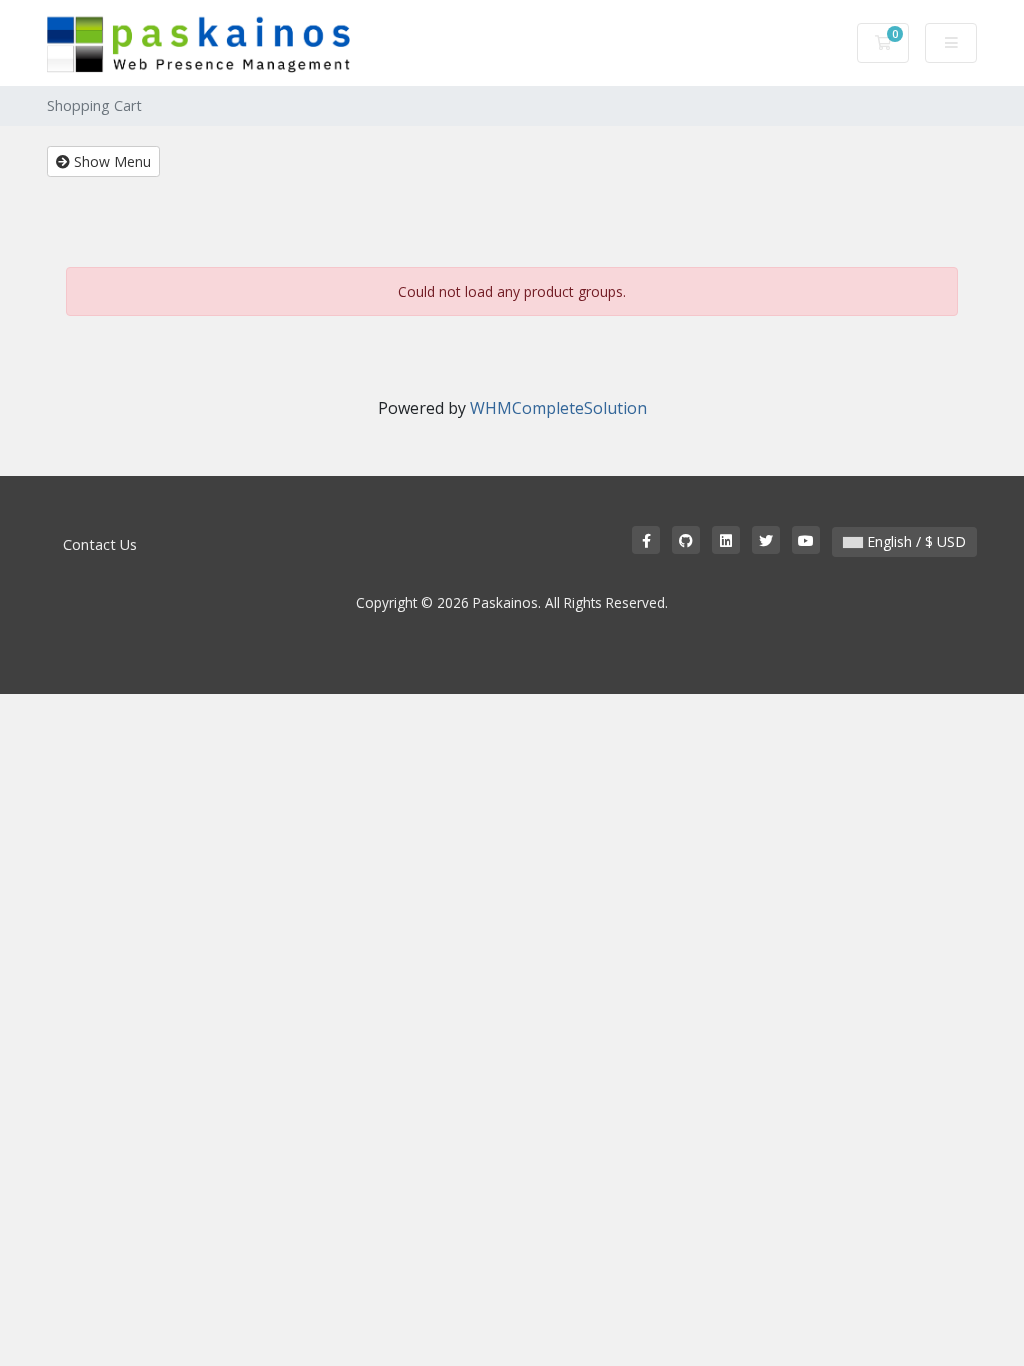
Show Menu (110, 161)
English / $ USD (914, 541)
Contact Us (100, 544)
